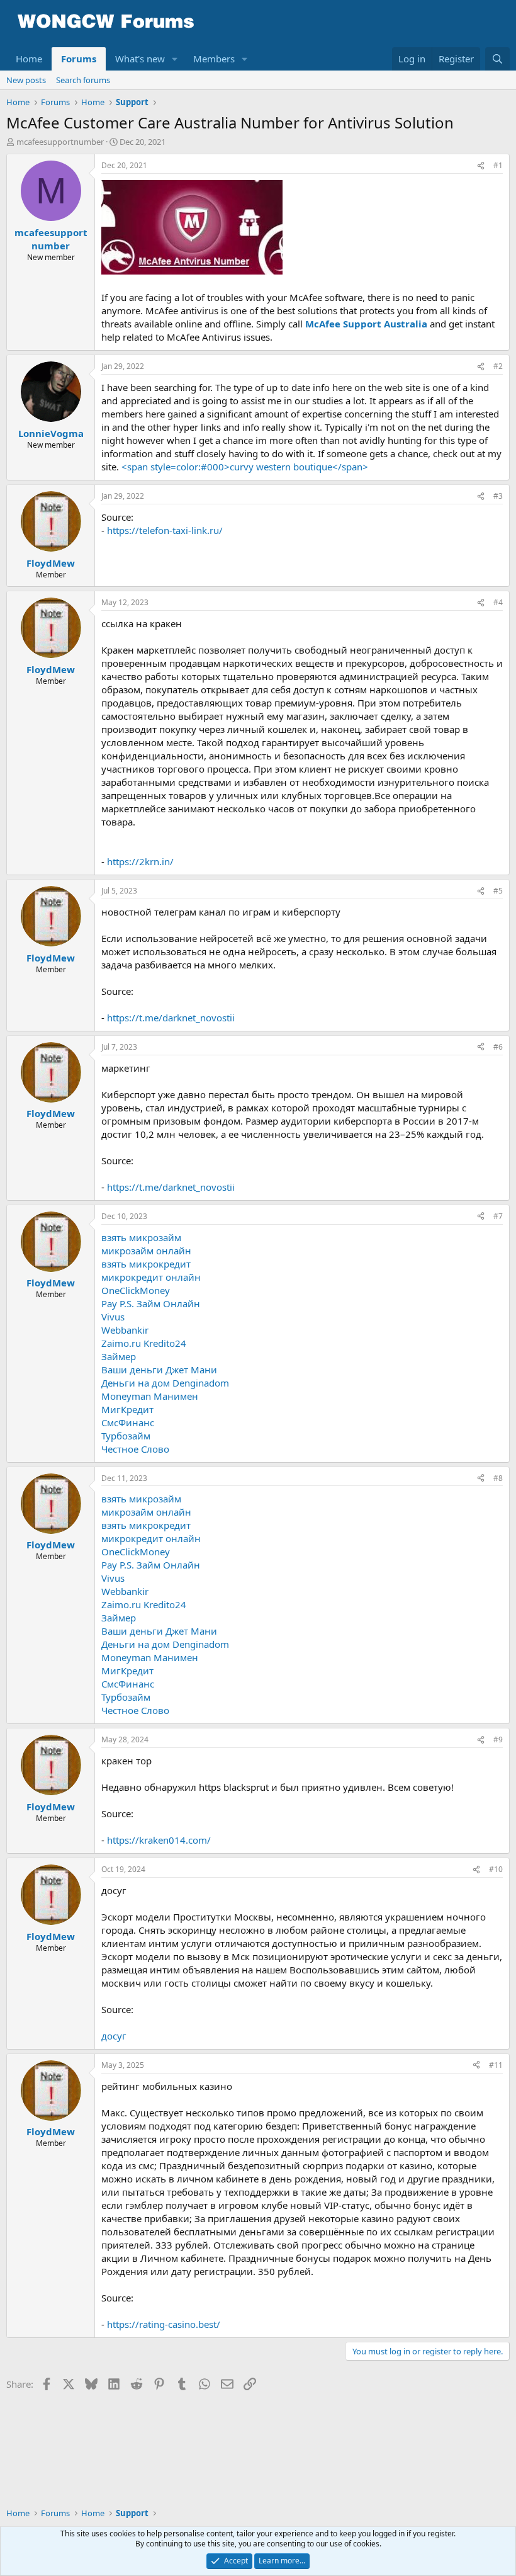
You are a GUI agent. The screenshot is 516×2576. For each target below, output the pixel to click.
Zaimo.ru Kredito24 (144, 1343)
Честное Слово (135, 1449)
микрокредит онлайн (151, 1277)
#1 (498, 165)
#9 (498, 1739)
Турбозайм (126, 1436)
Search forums (83, 80)
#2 (498, 366)
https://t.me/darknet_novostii (171, 1018)
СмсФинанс (128, 1422)
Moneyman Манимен (150, 1396)
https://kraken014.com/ (159, 1840)
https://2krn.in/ (140, 861)
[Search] (497, 59)
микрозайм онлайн (146, 1251)
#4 (498, 602)
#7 (498, 1216)
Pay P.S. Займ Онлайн (151, 1303)
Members (214, 59)
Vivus (113, 1317)
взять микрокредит (146, 1264)
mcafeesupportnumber (60, 142)
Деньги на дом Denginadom (165, 1383)
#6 (498, 1047)
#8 (498, 1478)
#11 (496, 2065)
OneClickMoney (136, 1290)
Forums (79, 59)
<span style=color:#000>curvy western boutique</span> (245, 467)
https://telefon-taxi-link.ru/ (165, 530)
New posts (26, 80)
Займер (119, 1356)
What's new (140, 59)
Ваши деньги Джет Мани (159, 1370)
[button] (175, 59)
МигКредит (127, 1409)
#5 (498, 891)
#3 (498, 496)
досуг (114, 2036)
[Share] (481, 166)
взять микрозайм (141, 1237)
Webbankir (125, 1330)
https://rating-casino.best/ (164, 2324)
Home (29, 59)
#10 (496, 1869)
